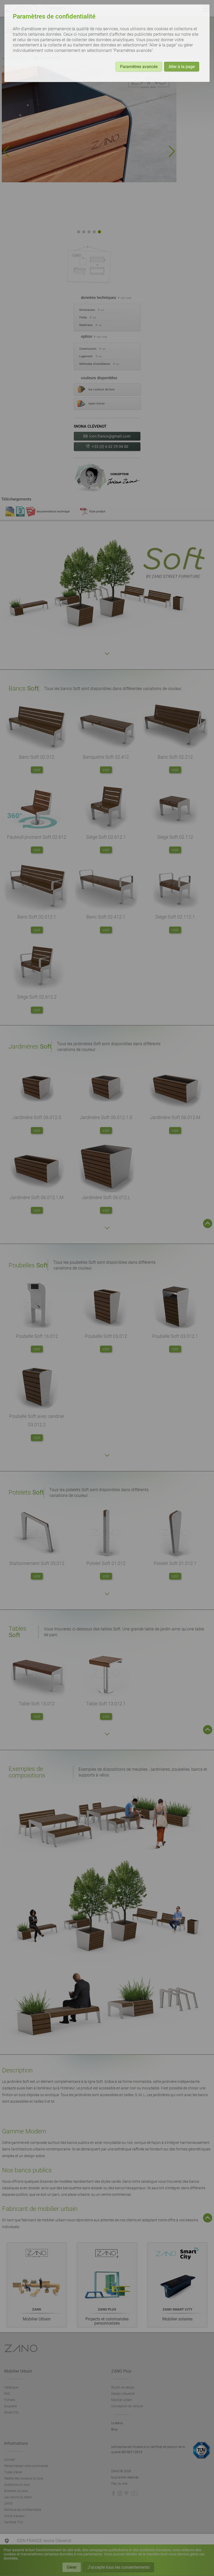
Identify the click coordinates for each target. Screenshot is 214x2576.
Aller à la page (182, 67)
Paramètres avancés (139, 67)
